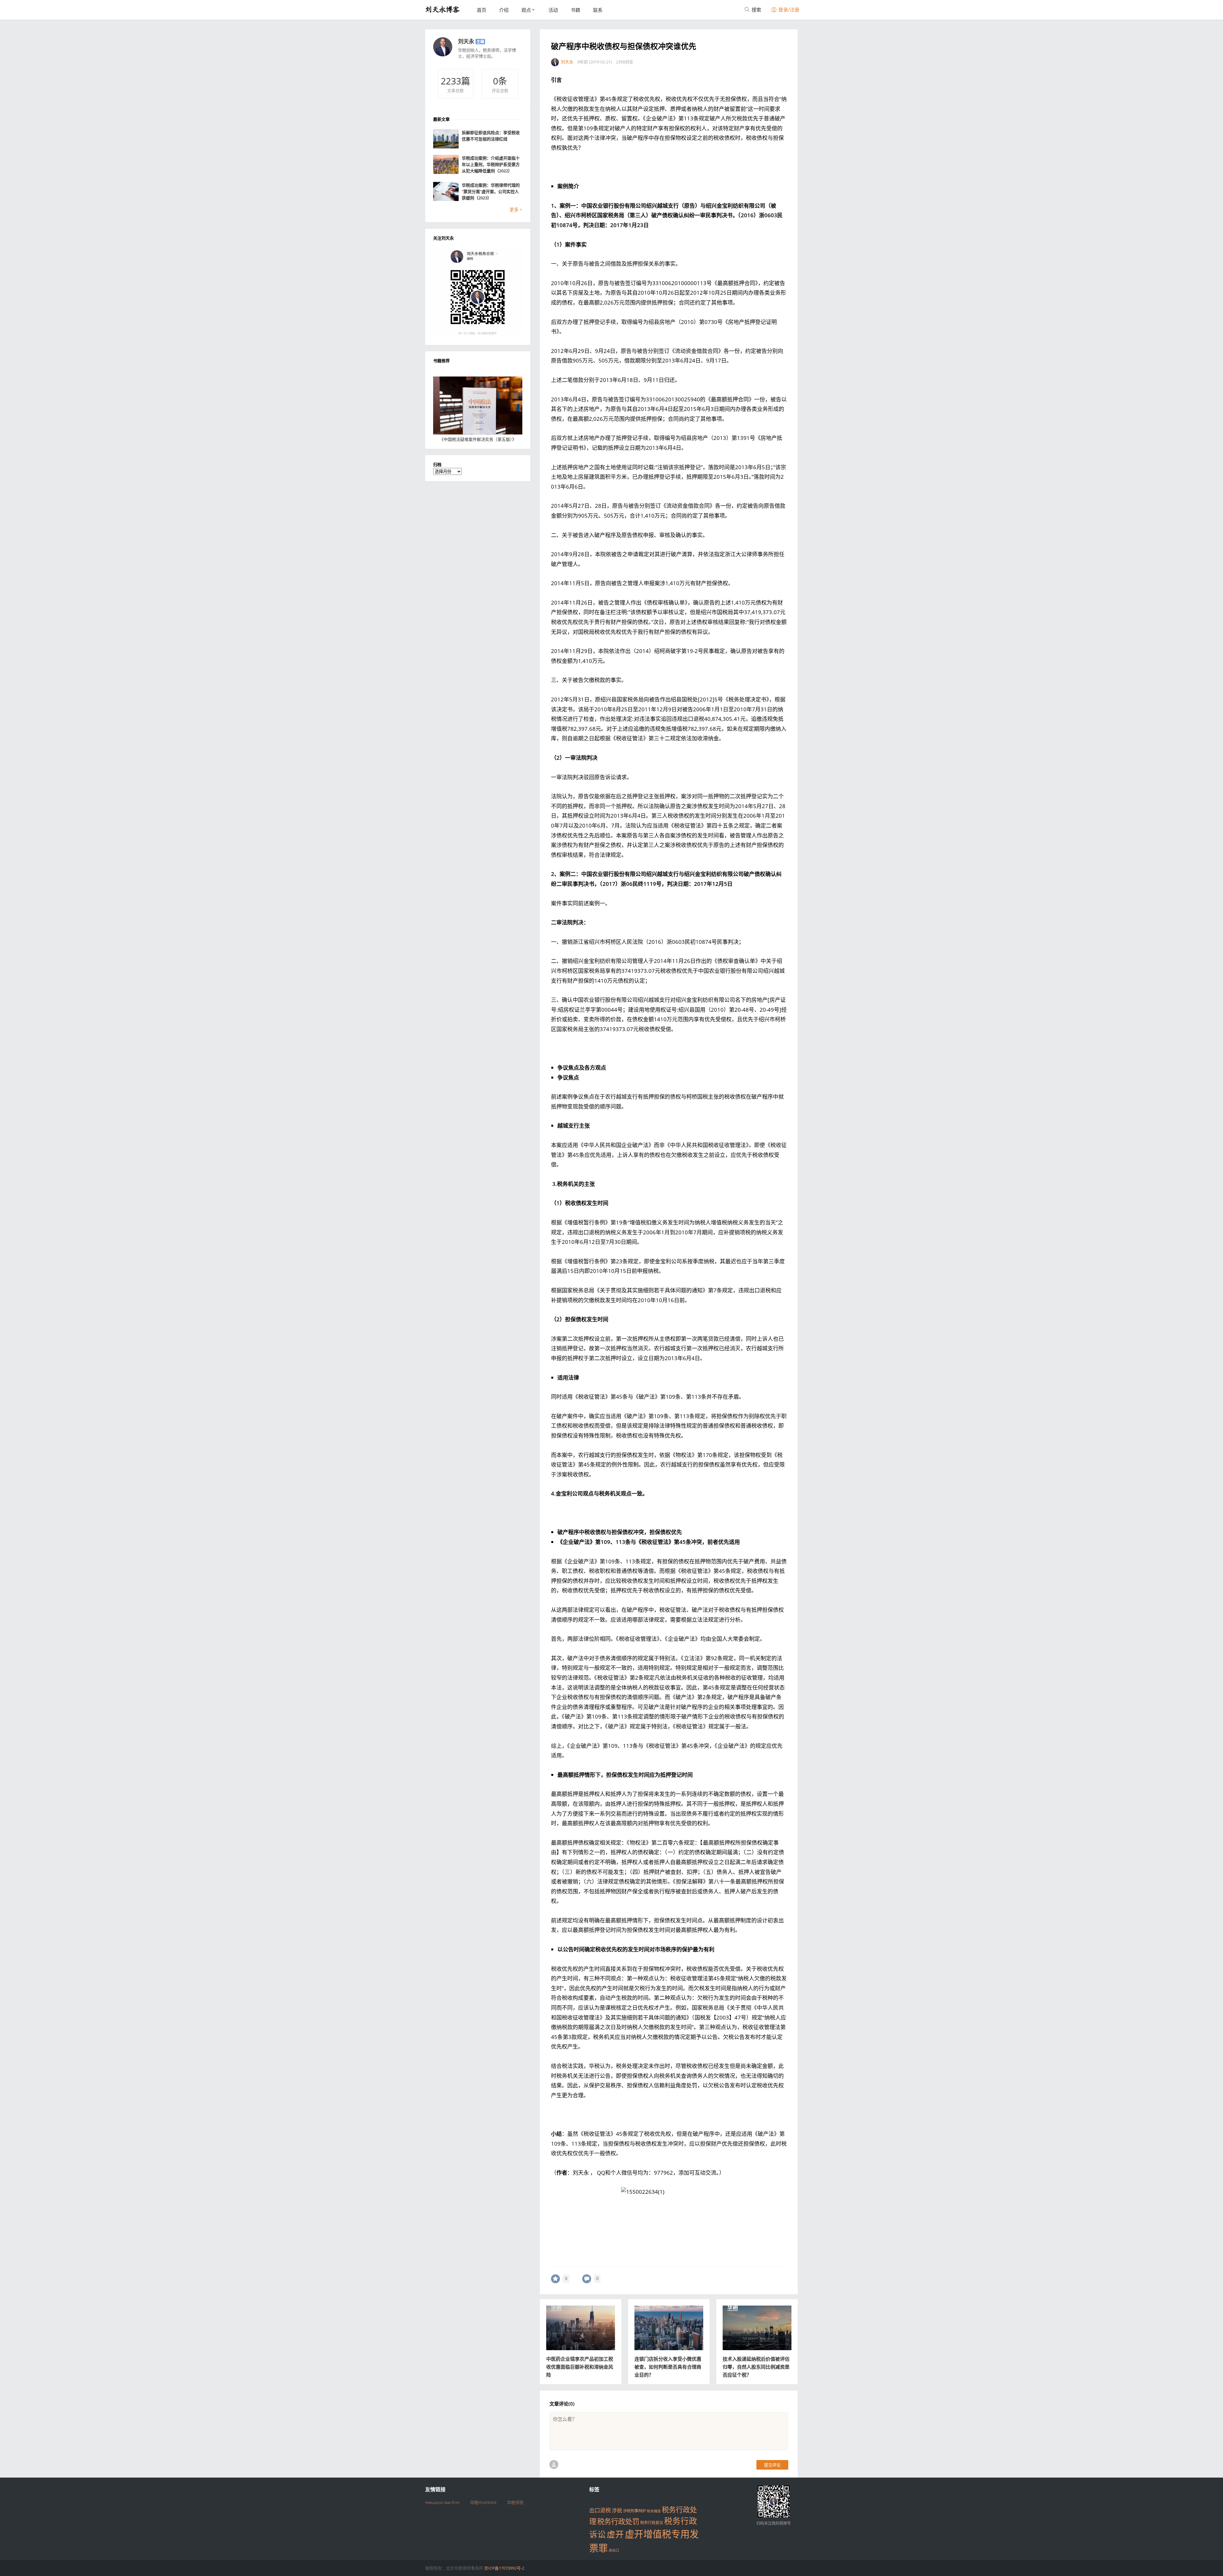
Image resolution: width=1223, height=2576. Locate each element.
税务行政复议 (652, 2523)
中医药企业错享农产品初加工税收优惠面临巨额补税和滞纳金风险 (580, 2367)
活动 (553, 10)
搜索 (756, 10)
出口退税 (600, 2510)
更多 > (516, 209)
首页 (482, 10)
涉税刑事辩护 (634, 2511)
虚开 (615, 2534)
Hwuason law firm (442, 2502)
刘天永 (466, 41)
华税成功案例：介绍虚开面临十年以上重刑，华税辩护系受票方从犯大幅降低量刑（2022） (491, 164)
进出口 (614, 2550)
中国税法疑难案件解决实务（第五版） (478, 439)
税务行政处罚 (618, 2521)
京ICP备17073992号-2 (504, 2568)
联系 (598, 10)
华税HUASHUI (483, 2502)
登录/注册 (788, 10)
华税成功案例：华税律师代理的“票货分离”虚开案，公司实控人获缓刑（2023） (491, 191)
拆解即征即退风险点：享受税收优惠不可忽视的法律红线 (491, 136)
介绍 (504, 10)
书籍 (576, 10)
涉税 (617, 2510)
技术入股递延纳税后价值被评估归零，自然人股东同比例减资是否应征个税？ (756, 2367)
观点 (526, 10)
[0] (555, 2279)
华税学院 (515, 2502)
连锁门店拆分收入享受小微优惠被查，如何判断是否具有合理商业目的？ (668, 2367)
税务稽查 (654, 2511)
